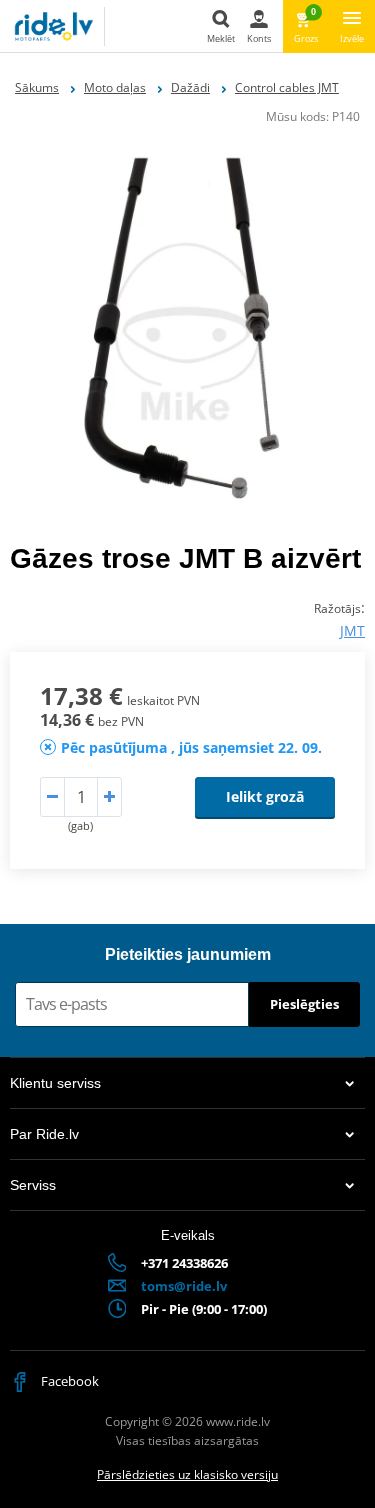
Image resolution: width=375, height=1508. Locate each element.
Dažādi (190, 87)
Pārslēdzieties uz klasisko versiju (187, 1474)
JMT (352, 630)
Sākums (37, 87)
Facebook (68, 1381)
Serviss (33, 1185)
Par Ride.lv (44, 1134)
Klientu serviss (55, 1083)
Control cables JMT (287, 87)
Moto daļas (115, 87)
